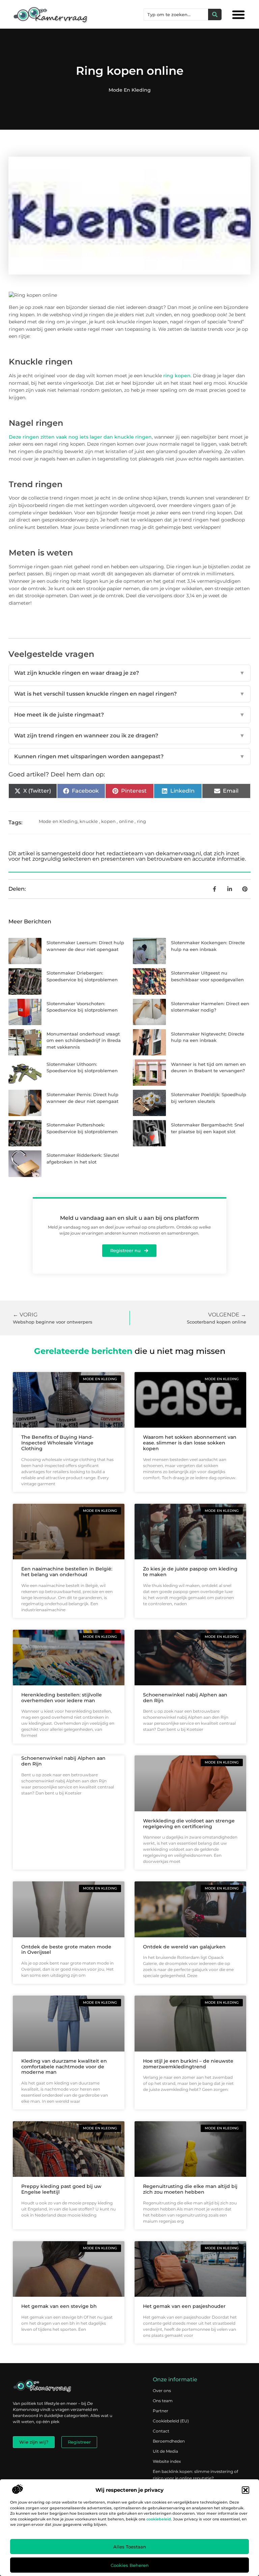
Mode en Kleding (130, 90)
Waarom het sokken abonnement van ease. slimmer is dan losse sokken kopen (190, 1443)
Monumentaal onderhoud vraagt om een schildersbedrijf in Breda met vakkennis (84, 1040)
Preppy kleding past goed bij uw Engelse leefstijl (61, 2189)
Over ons (162, 2391)
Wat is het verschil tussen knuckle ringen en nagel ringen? (129, 694)
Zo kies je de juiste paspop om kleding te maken (190, 1572)
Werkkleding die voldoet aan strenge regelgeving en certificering (189, 1824)
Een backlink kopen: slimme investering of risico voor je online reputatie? (195, 2475)
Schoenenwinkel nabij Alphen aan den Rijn (185, 1698)
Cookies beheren (130, 2565)
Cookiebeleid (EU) (171, 2421)
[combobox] (176, 14)
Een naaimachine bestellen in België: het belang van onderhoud (67, 1572)
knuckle (89, 821)
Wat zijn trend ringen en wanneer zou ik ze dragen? (129, 736)
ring (142, 821)
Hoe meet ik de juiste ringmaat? (129, 715)
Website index (167, 2461)
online (126, 821)
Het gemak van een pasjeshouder (184, 2306)
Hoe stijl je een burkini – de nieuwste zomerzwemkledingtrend (188, 2064)
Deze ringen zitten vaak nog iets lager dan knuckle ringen (80, 437)
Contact (161, 2431)
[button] (246, 2490)
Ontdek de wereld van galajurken (184, 1947)
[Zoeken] (215, 14)
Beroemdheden (169, 2441)
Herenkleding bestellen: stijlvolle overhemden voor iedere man (62, 1698)
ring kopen (177, 376)
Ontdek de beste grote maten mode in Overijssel (66, 1950)
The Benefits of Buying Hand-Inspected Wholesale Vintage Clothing (57, 1443)
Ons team (163, 2401)
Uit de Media (165, 2451)
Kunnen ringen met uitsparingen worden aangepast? (129, 756)
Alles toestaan (130, 2547)
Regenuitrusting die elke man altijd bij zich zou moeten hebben (190, 2189)
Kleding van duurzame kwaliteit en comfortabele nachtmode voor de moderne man (64, 2067)
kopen (108, 821)
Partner (161, 2411)
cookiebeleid (159, 2519)
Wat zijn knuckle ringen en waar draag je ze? (129, 673)
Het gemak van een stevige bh (59, 2306)
